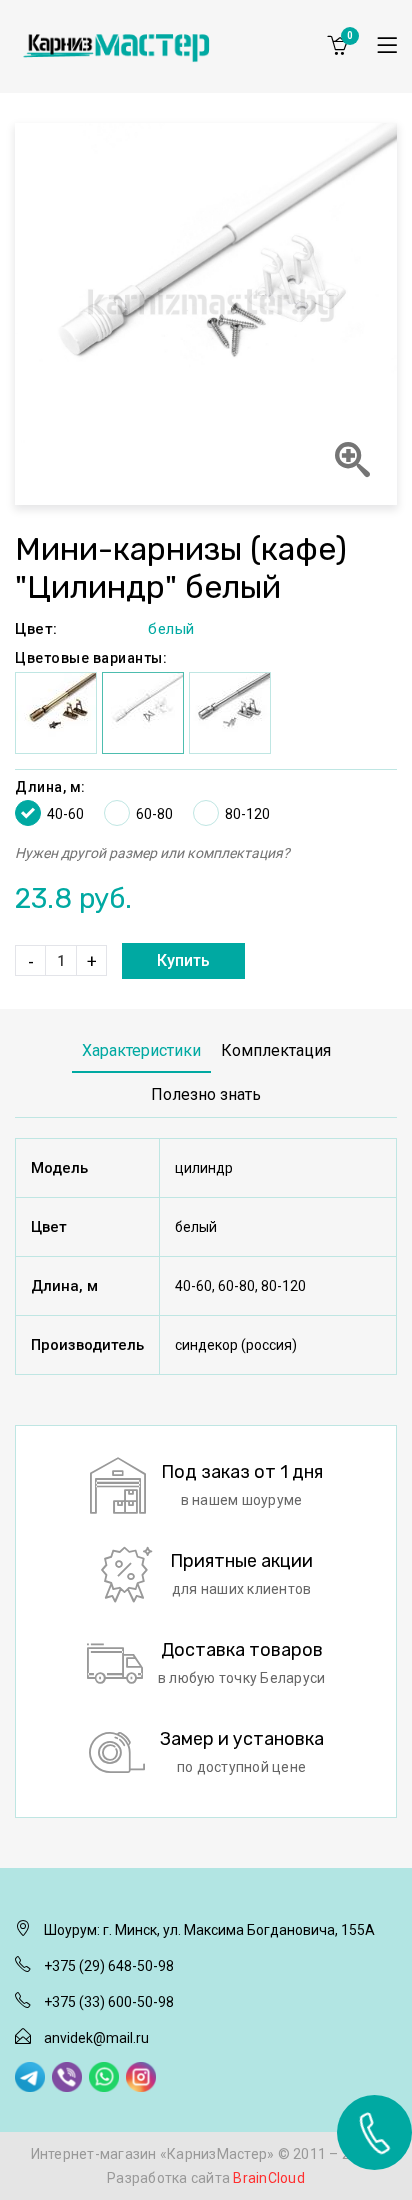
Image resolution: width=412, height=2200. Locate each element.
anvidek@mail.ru (96, 2038)
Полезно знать (206, 1094)
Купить (183, 960)
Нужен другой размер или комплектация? (152, 853)
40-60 (65, 814)
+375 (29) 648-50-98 (109, 1966)
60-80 (154, 814)
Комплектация (276, 1050)
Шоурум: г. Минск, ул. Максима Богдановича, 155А (209, 1930)
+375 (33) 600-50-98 (109, 2002)
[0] (337, 45)
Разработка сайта (206, 2178)
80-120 (247, 814)
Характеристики (141, 1050)
